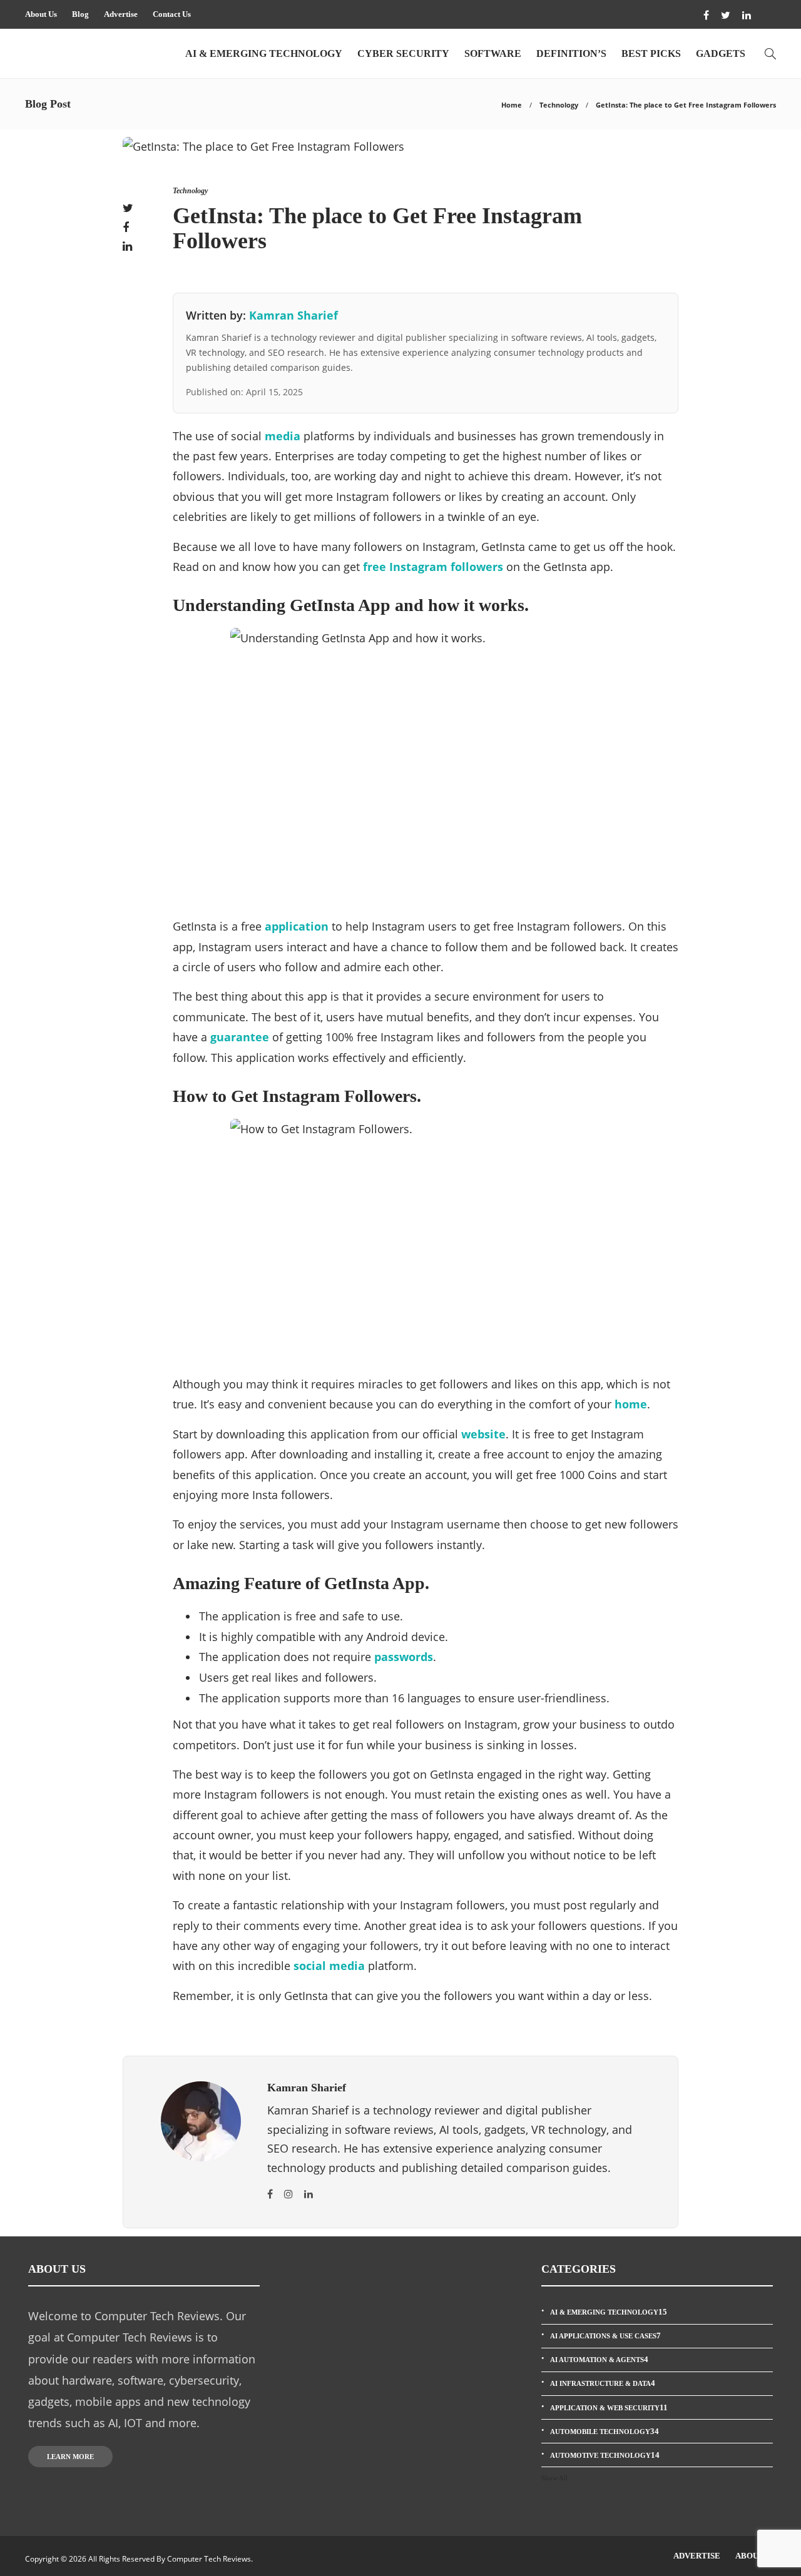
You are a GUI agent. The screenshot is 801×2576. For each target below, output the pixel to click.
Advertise (121, 14)
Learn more (70, 2457)
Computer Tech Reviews (209, 2559)
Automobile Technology (605, 2431)
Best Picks (651, 53)
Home (512, 105)
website (483, 1434)
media (283, 436)
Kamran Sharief (293, 315)
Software (493, 53)
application (297, 926)
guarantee (240, 1037)
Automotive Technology (605, 2455)
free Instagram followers (433, 567)
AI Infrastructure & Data (603, 2383)
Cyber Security (403, 53)
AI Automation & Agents (599, 2359)
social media (329, 1966)
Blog (80, 14)
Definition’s (571, 53)
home (631, 1404)
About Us (41, 14)
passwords (404, 1657)
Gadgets (721, 53)
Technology (559, 105)
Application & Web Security (609, 2407)
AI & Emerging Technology (264, 53)
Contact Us (172, 14)
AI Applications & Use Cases (605, 2336)
